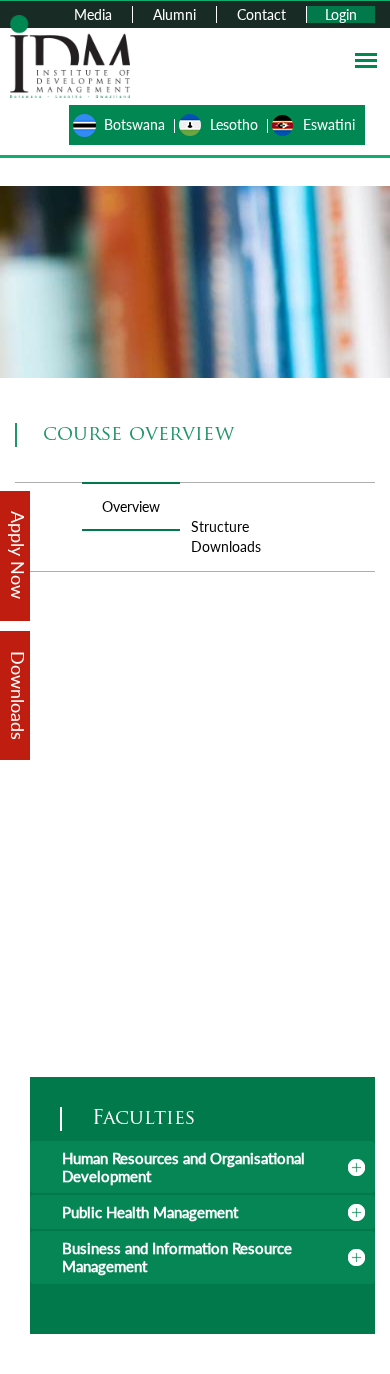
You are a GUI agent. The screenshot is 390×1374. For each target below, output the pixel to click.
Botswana (134, 124)
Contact (261, 14)
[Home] (70, 54)
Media (93, 14)
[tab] (202, 1167)
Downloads (226, 546)
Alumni (174, 14)
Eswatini (329, 124)
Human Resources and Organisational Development (183, 1167)
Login (341, 14)
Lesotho (234, 124)
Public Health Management (150, 1212)
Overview (131, 506)
